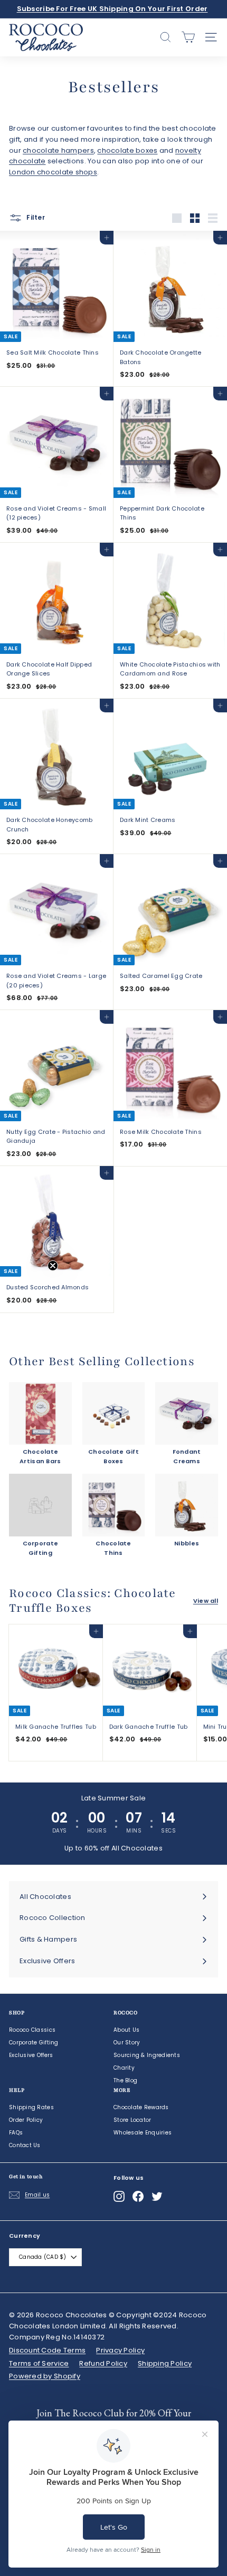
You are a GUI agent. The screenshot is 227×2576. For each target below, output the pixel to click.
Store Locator (133, 2120)
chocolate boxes (127, 150)
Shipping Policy (165, 2363)
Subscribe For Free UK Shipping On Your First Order (112, 9)
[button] (30, 1288)
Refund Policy (103, 2363)
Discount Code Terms (47, 2350)
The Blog (125, 2080)
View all (206, 1601)
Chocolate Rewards (141, 2107)
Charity (124, 2068)
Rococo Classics (32, 2030)
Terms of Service (39, 2363)
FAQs (16, 2133)
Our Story (127, 2043)
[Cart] (188, 37)
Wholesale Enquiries (143, 2133)
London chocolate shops (53, 172)
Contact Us (25, 2145)
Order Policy (26, 2120)
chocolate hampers (58, 150)
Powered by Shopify (45, 2376)
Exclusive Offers (31, 2055)
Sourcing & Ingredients (147, 2055)
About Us (126, 2030)
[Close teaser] (53, 1266)
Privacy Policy (120, 2350)
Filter (35, 218)
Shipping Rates (31, 2107)
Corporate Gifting (34, 2043)
